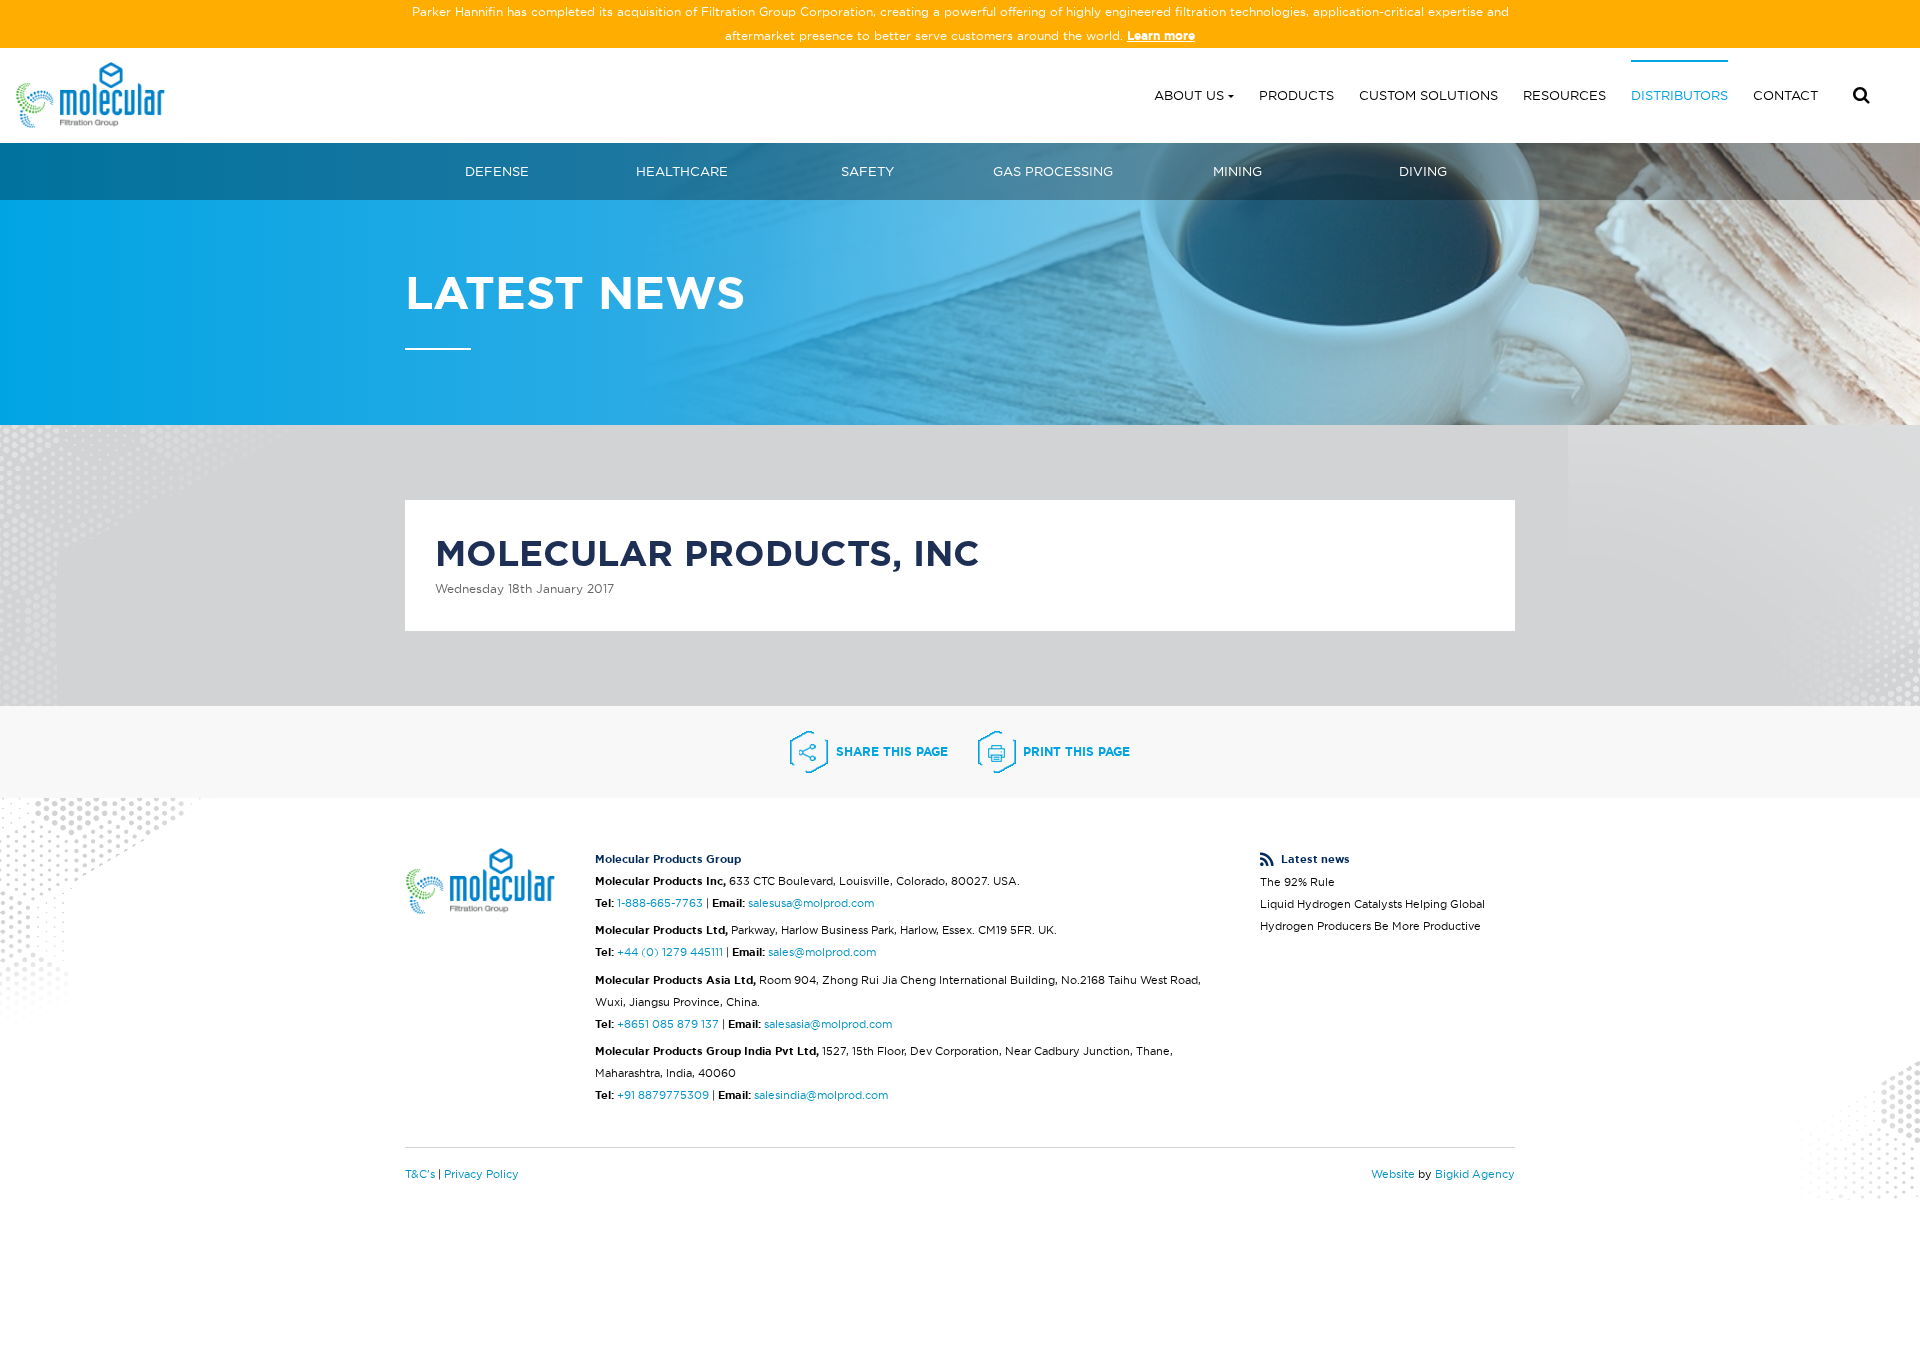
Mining (1237, 171)
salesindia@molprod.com (821, 1095)
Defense (497, 171)
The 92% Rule (1297, 882)
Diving (1423, 171)
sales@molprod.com (822, 952)
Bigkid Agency (1475, 1174)
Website (1393, 1174)
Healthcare (682, 171)
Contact (1785, 95)
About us (1189, 95)
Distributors (1679, 95)
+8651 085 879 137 (668, 1024)
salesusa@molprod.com (811, 903)
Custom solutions (1428, 95)
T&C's (420, 1174)
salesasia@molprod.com (828, 1024)
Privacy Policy (481, 1174)
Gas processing (1053, 171)
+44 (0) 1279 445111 (670, 952)
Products (1296, 95)
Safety (867, 171)
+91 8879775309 (663, 1095)
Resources (1564, 95)
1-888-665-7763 (660, 903)
